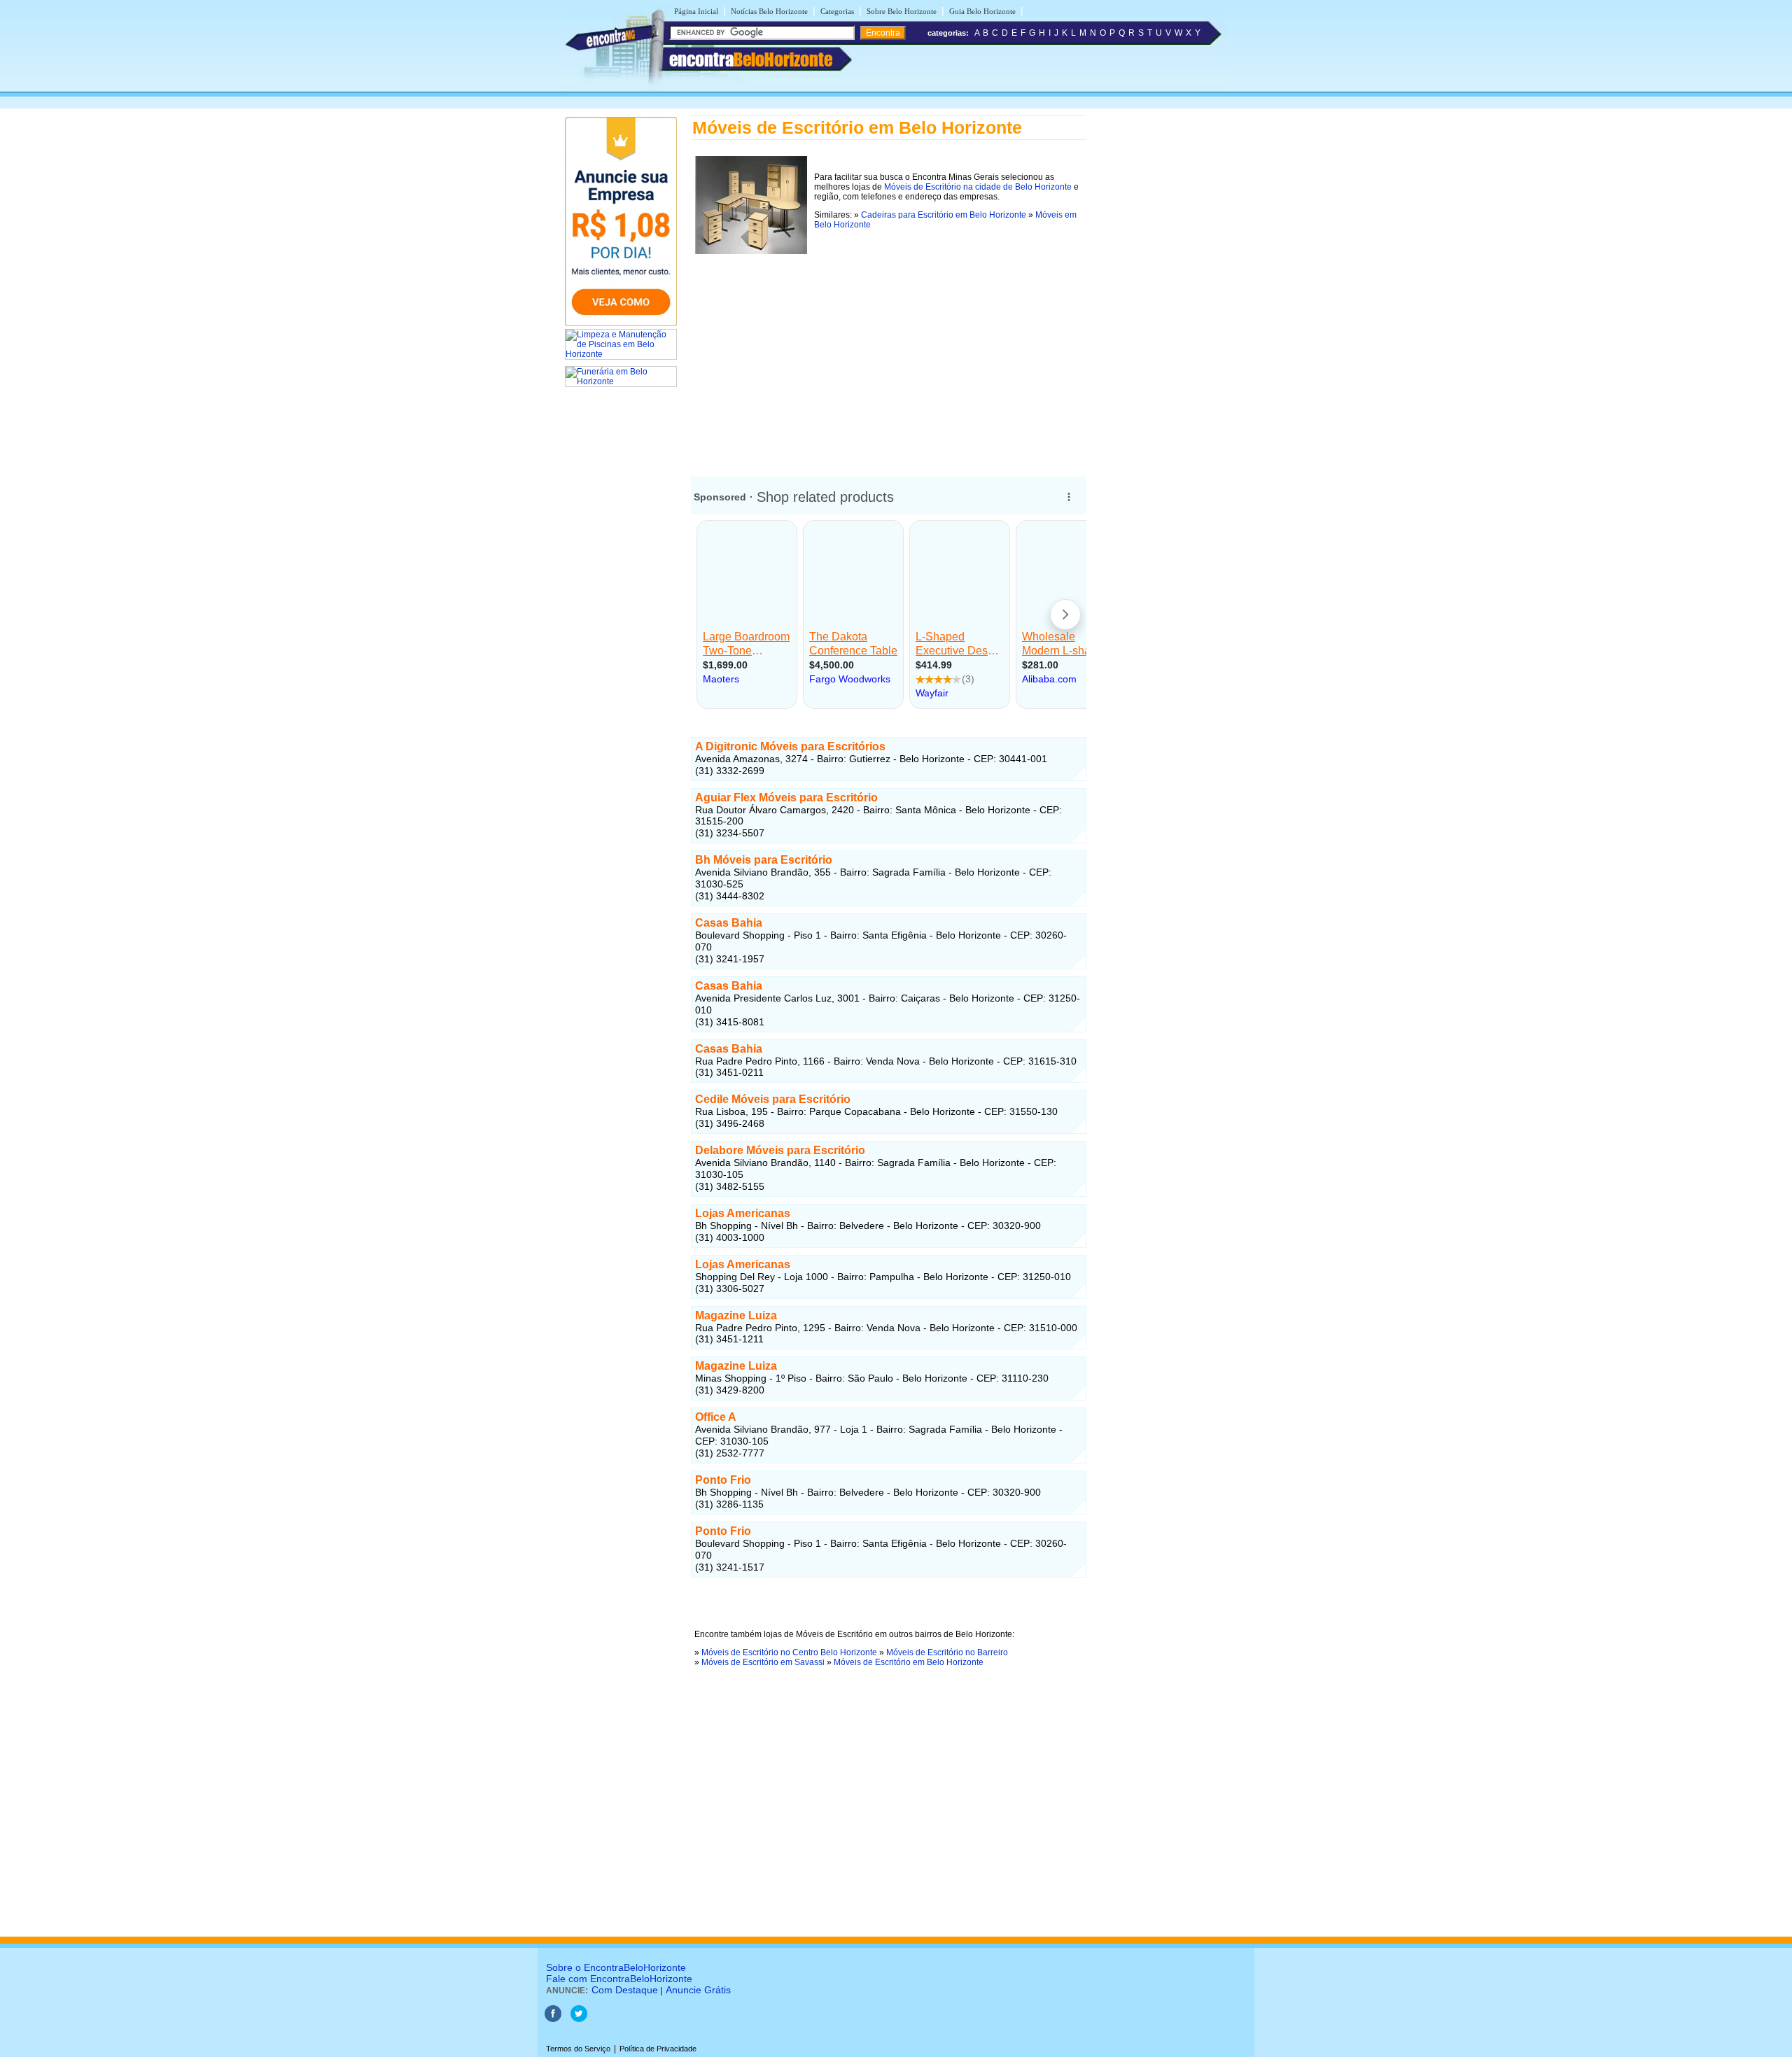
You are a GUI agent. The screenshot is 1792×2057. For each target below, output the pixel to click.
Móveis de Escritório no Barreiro (947, 1652)
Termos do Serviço (578, 2049)
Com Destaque (625, 1990)
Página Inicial (696, 11)
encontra (751, 59)
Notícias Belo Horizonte (769, 11)
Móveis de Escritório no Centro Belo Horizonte (789, 1652)
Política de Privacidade (658, 2049)
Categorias (837, 11)
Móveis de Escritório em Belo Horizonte (909, 1662)
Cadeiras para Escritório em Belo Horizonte (944, 215)
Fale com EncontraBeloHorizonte (619, 1979)
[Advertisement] (889, 356)
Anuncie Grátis (698, 1990)
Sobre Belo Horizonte (902, 11)
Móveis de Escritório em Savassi (763, 1662)
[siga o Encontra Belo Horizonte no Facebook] (553, 2019)
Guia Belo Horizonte (982, 11)
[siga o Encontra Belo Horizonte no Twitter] (579, 2019)
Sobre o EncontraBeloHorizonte (616, 1967)
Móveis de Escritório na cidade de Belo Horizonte (978, 187)
